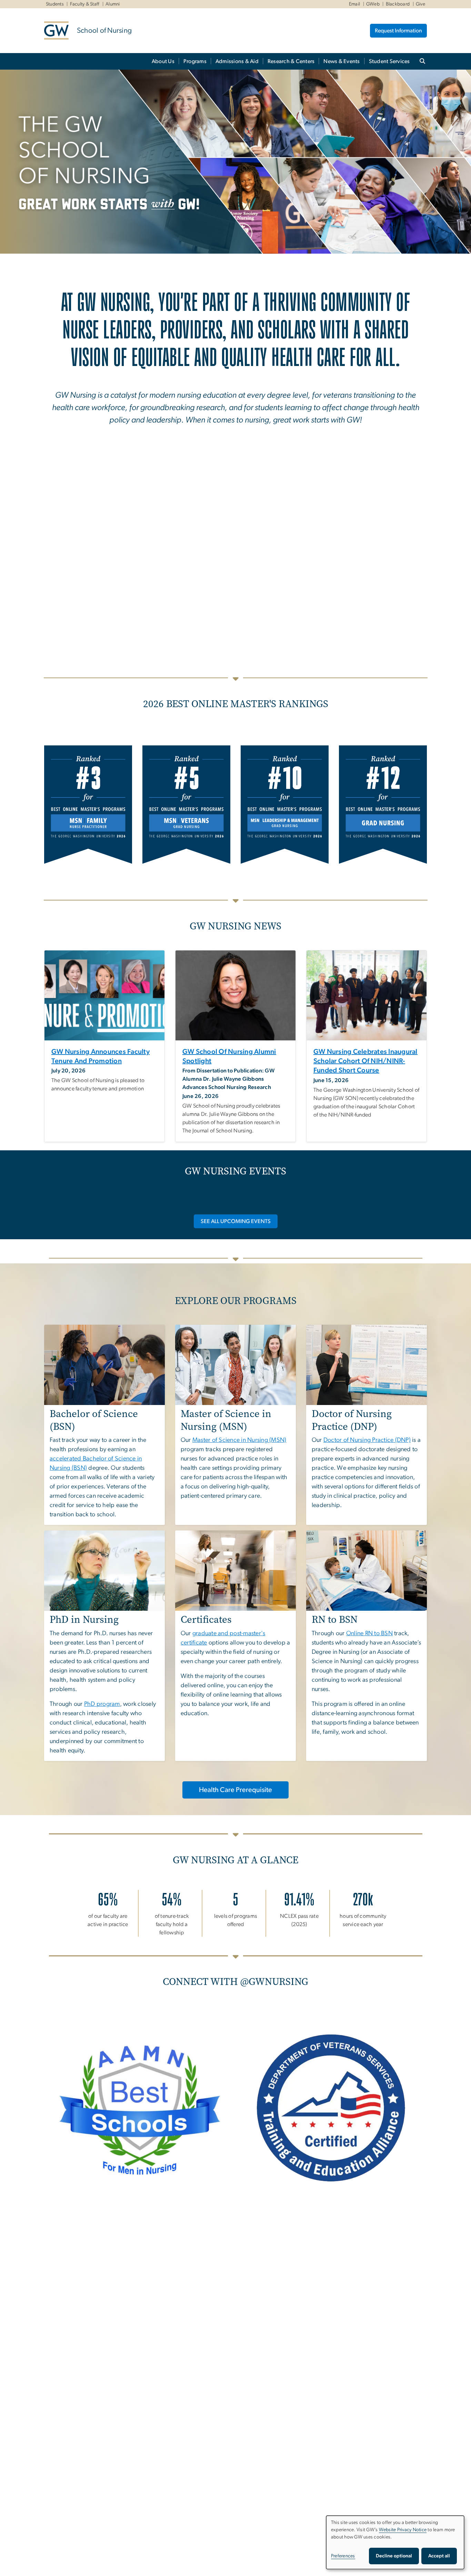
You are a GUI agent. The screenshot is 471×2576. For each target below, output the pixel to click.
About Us (163, 61)
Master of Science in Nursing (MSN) (239, 1440)
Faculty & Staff (85, 4)
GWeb (373, 4)
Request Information (398, 31)
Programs (195, 61)
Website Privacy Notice (403, 2530)
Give (420, 4)
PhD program (102, 1704)
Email (354, 4)
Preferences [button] (343, 2556)
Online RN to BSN (369, 1633)
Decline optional (394, 2556)
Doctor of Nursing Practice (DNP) (367, 1440)
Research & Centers (291, 61)
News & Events (342, 61)
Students (55, 4)
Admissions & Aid (237, 61)
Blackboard (398, 4)
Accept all (439, 2556)
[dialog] (395, 2542)
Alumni (113, 4)
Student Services (389, 61)
